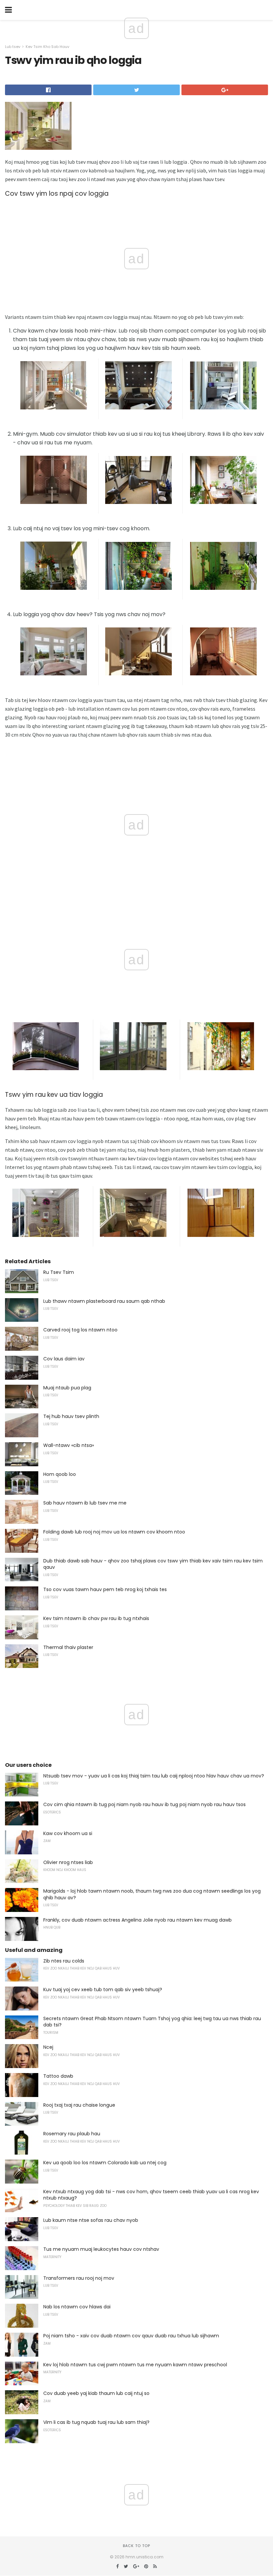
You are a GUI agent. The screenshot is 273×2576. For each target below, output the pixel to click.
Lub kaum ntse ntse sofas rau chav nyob (91, 2220)
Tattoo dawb (58, 2076)
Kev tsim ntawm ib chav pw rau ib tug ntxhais (96, 1618)
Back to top (136, 2546)
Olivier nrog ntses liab (68, 1862)
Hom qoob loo (60, 1474)
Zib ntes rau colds (64, 1961)
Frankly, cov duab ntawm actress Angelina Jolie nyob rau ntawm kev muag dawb (137, 1920)
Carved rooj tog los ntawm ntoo (80, 1330)
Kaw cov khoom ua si (68, 1833)
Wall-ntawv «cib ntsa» (69, 1445)
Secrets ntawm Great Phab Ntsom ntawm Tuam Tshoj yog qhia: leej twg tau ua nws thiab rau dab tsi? (152, 2022)
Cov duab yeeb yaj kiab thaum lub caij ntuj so (96, 2393)
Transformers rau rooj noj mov (79, 2278)
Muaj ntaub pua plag (67, 1388)
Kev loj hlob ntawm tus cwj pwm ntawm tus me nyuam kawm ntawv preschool (135, 2365)
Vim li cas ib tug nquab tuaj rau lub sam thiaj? (96, 2422)
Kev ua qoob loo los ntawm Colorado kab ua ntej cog (105, 2163)
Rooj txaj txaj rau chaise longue (79, 2105)
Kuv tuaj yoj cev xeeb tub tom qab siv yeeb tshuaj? (103, 1990)
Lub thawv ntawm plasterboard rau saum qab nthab (104, 1301)
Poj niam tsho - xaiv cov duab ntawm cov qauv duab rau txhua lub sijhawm (131, 2336)
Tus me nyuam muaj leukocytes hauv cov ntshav (101, 2249)
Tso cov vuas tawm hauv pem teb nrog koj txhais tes (105, 1589)
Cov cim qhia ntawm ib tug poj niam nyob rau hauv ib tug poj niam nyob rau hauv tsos (144, 1804)
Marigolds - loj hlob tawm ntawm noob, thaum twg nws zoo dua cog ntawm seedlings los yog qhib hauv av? (152, 1894)
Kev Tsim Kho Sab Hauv (47, 47)
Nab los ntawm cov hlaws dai (77, 2307)
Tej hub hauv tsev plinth (71, 1416)
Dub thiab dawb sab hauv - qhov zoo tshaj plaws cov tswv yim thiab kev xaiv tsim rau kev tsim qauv (153, 1564)
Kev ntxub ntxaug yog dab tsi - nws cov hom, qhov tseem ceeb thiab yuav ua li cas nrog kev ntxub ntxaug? (151, 2195)
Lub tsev (13, 47)
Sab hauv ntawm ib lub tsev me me (85, 1503)
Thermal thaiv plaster (68, 1647)
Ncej (48, 2047)
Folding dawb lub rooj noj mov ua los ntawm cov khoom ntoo (114, 1532)
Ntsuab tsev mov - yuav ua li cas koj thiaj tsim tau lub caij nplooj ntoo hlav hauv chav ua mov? (154, 1776)
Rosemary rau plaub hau (72, 2134)
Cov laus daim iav (64, 1359)
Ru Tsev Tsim (59, 1272)
